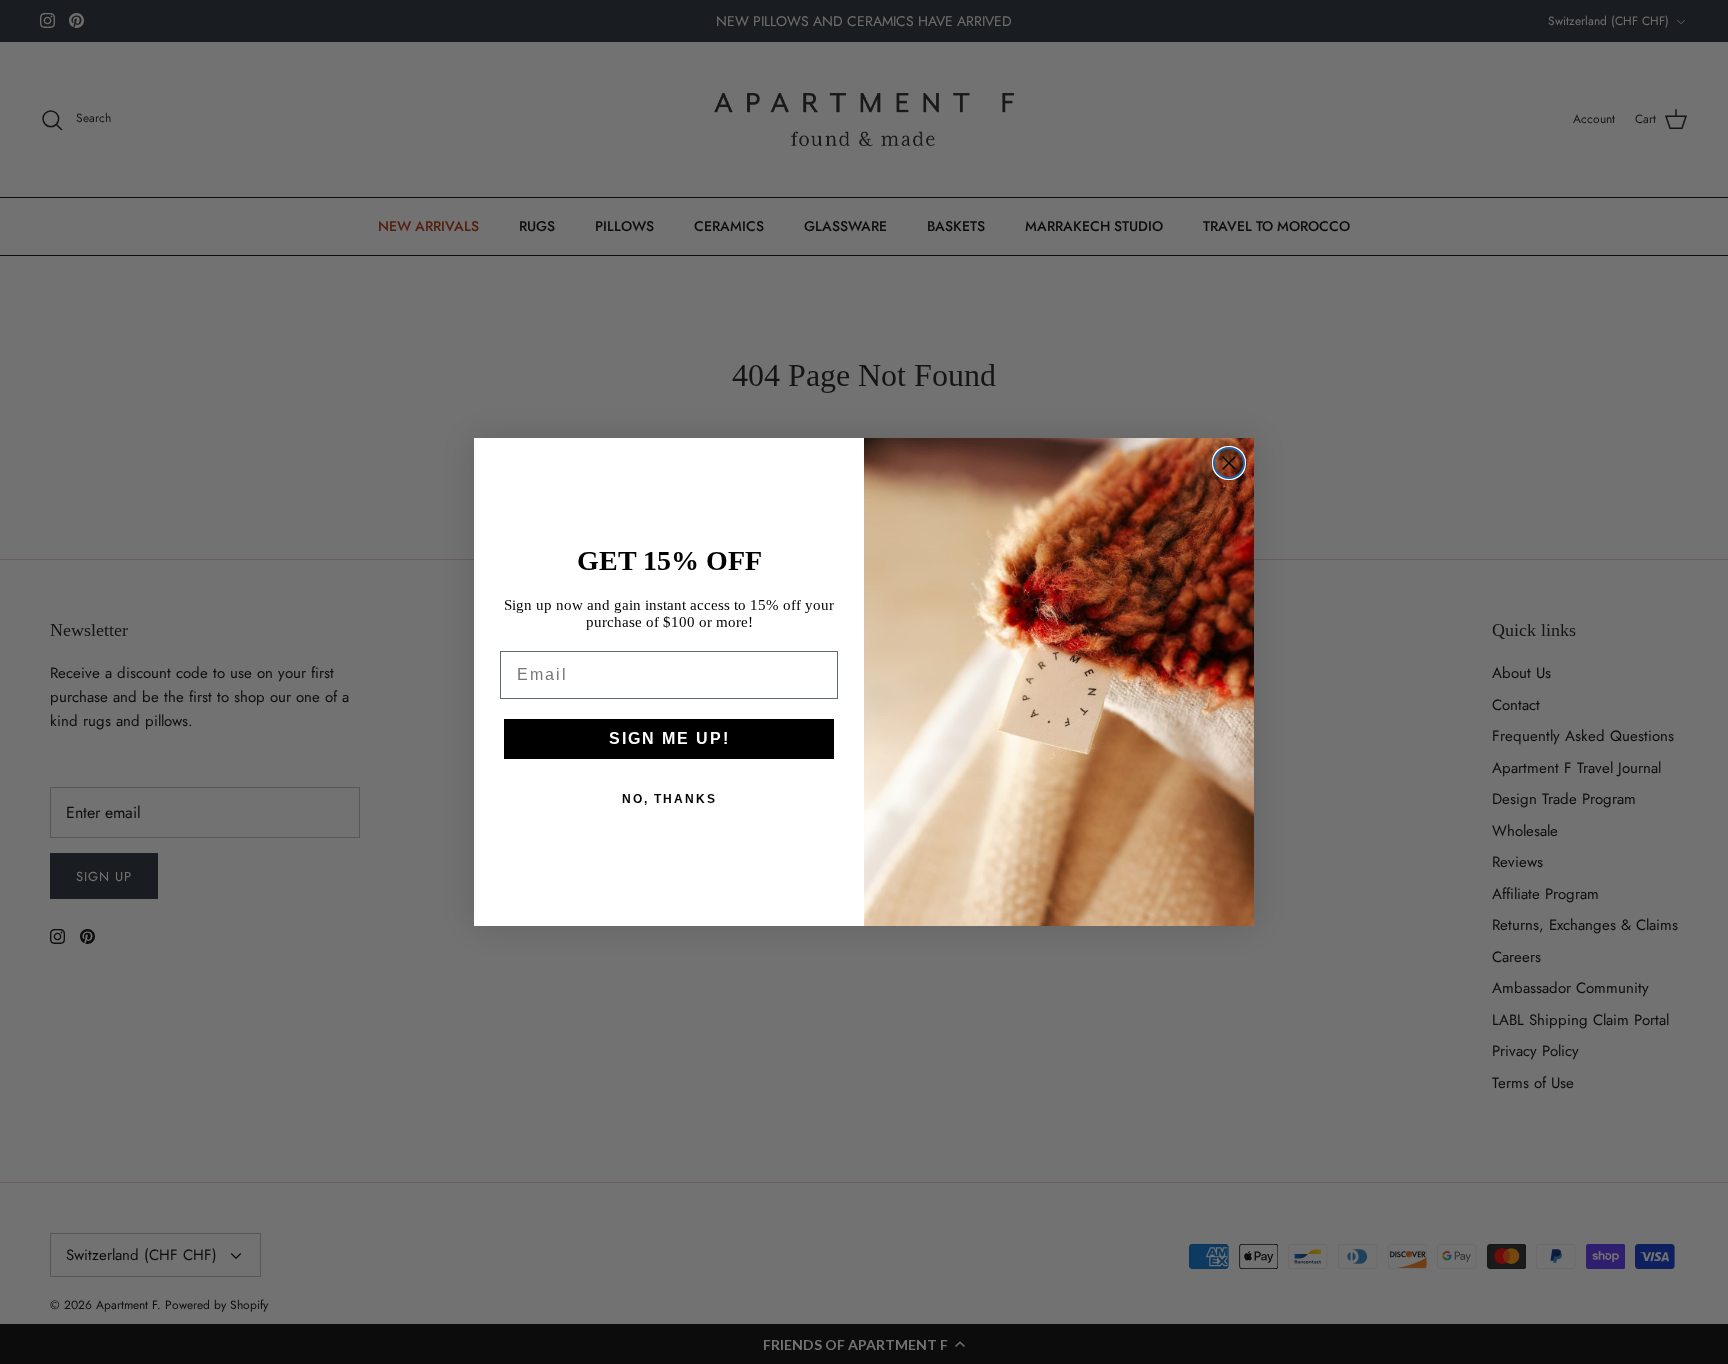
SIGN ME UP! (669, 738)
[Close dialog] (1229, 463)
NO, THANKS (669, 799)
